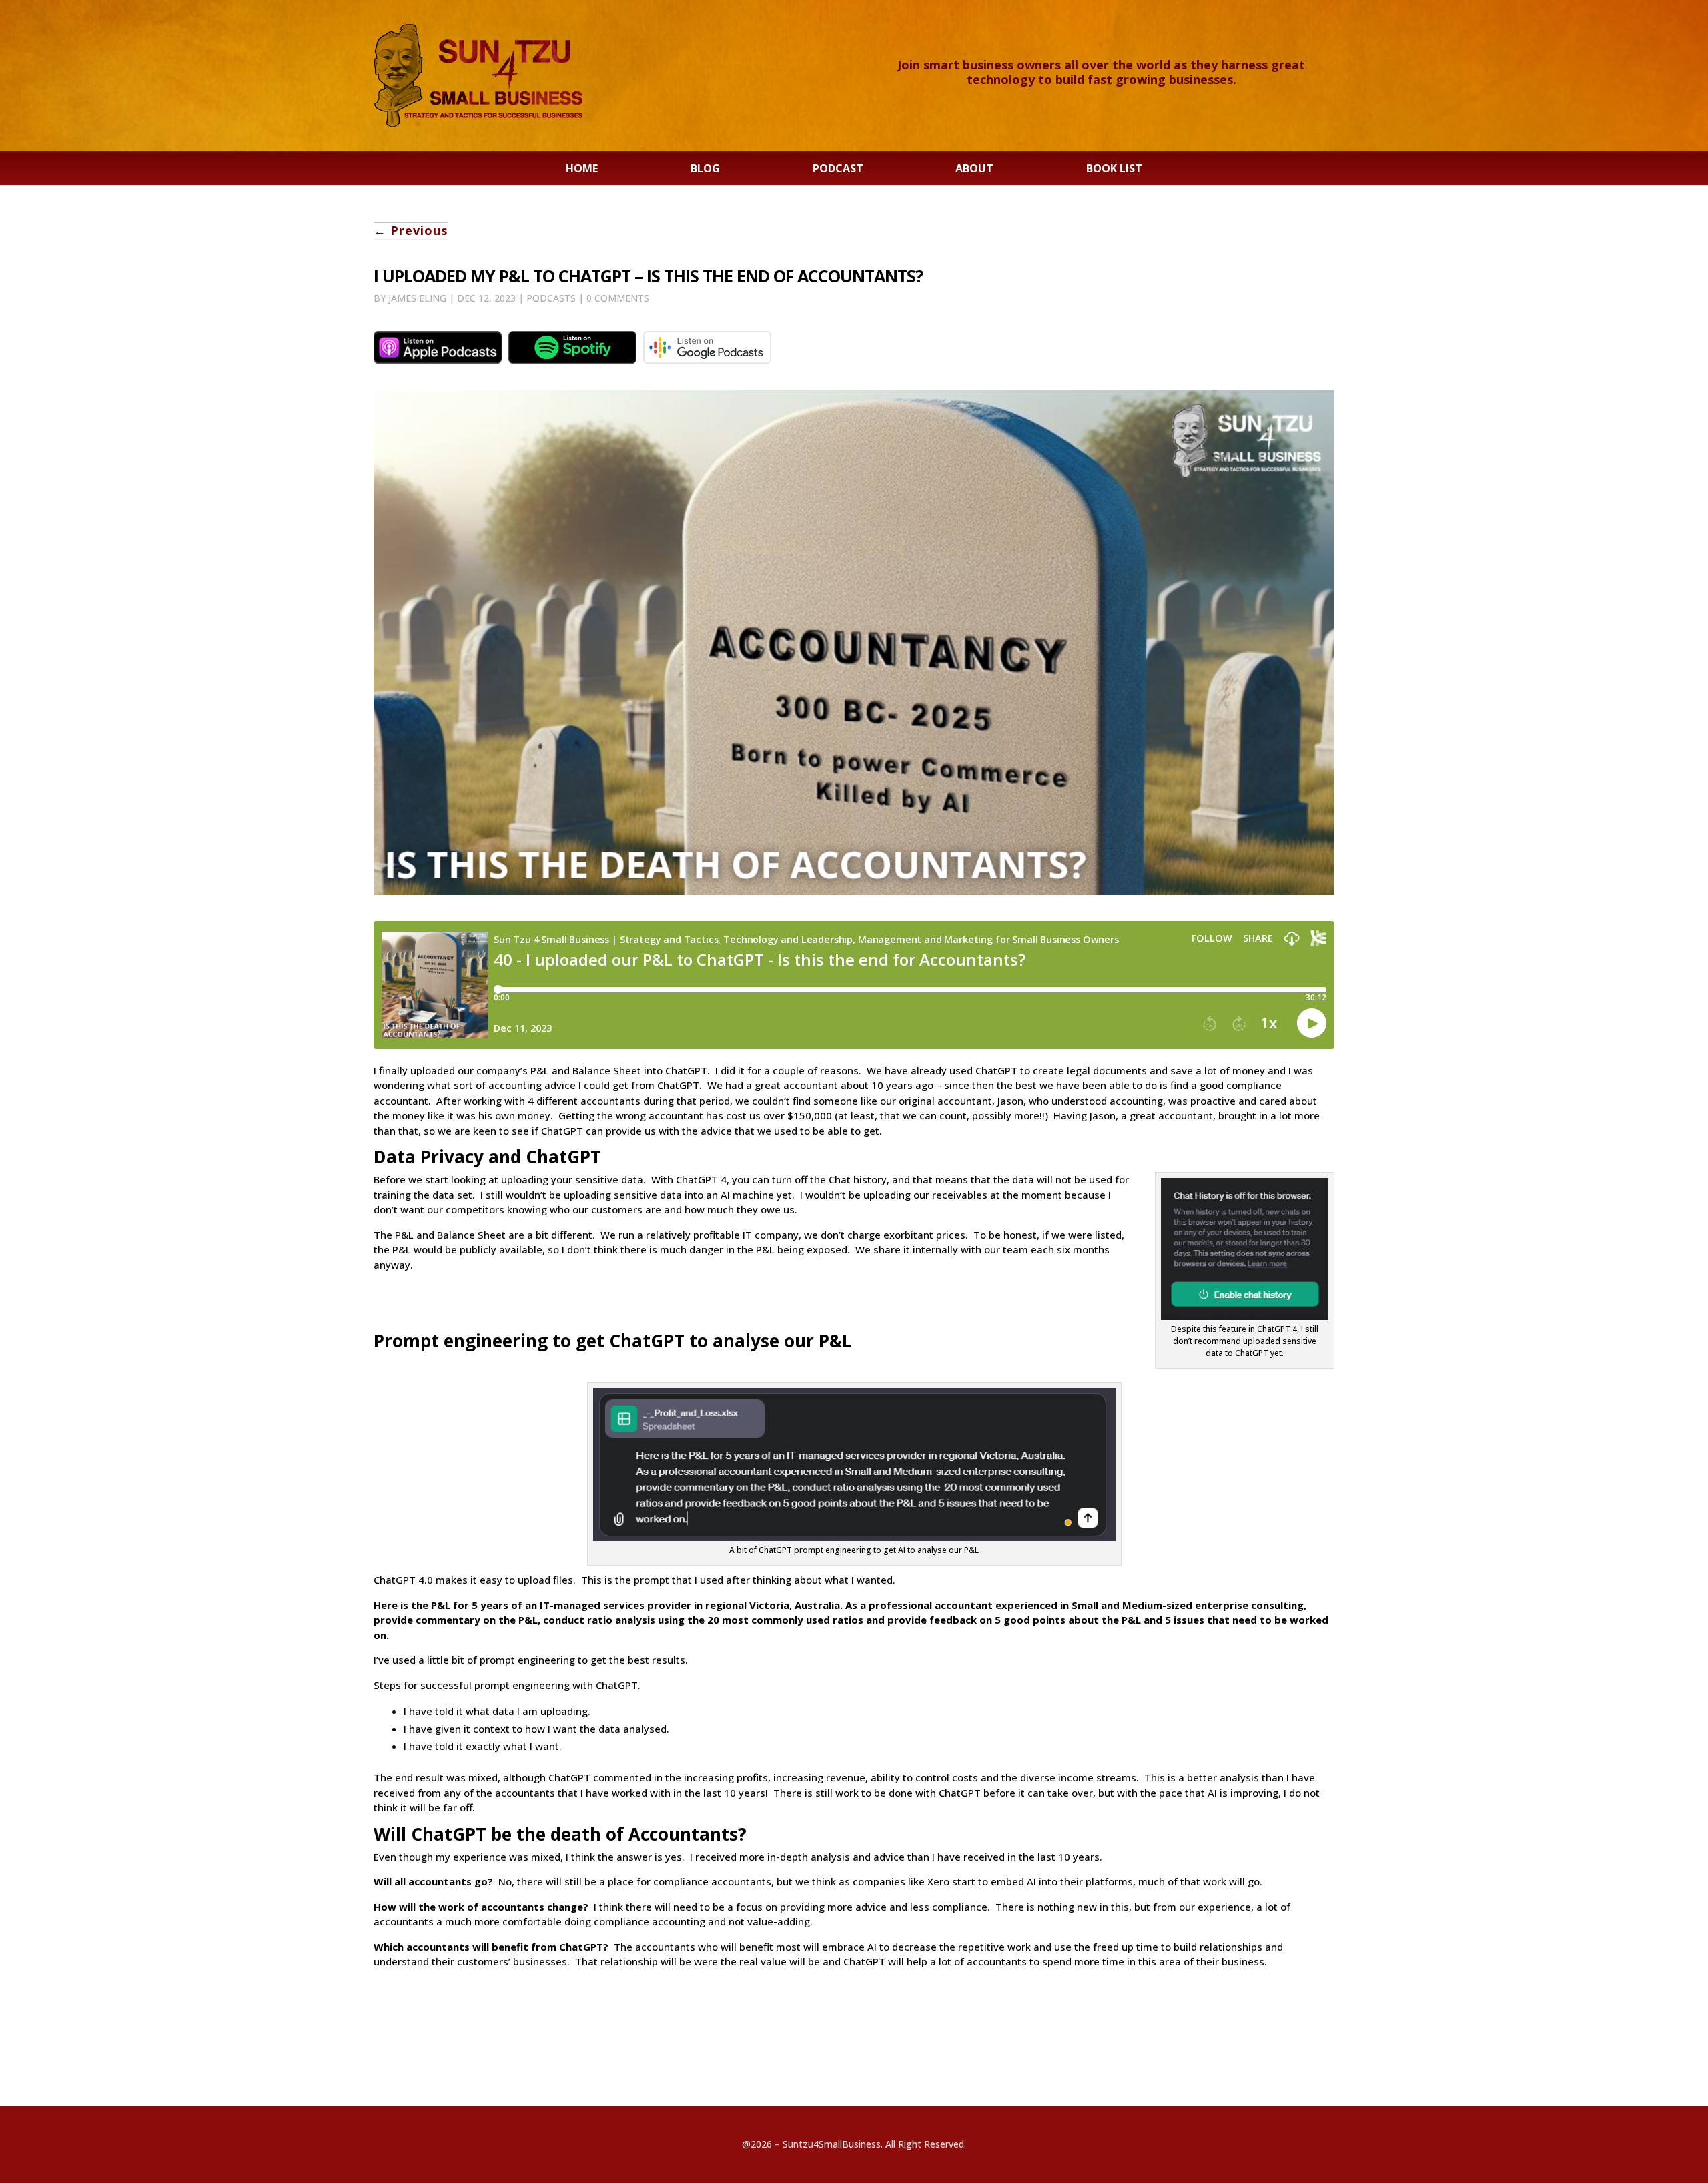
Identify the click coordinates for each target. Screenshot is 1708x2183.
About (974, 170)
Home (582, 170)
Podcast (838, 170)
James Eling (417, 298)
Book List (1114, 170)
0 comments (618, 298)
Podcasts (551, 298)
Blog (705, 170)
